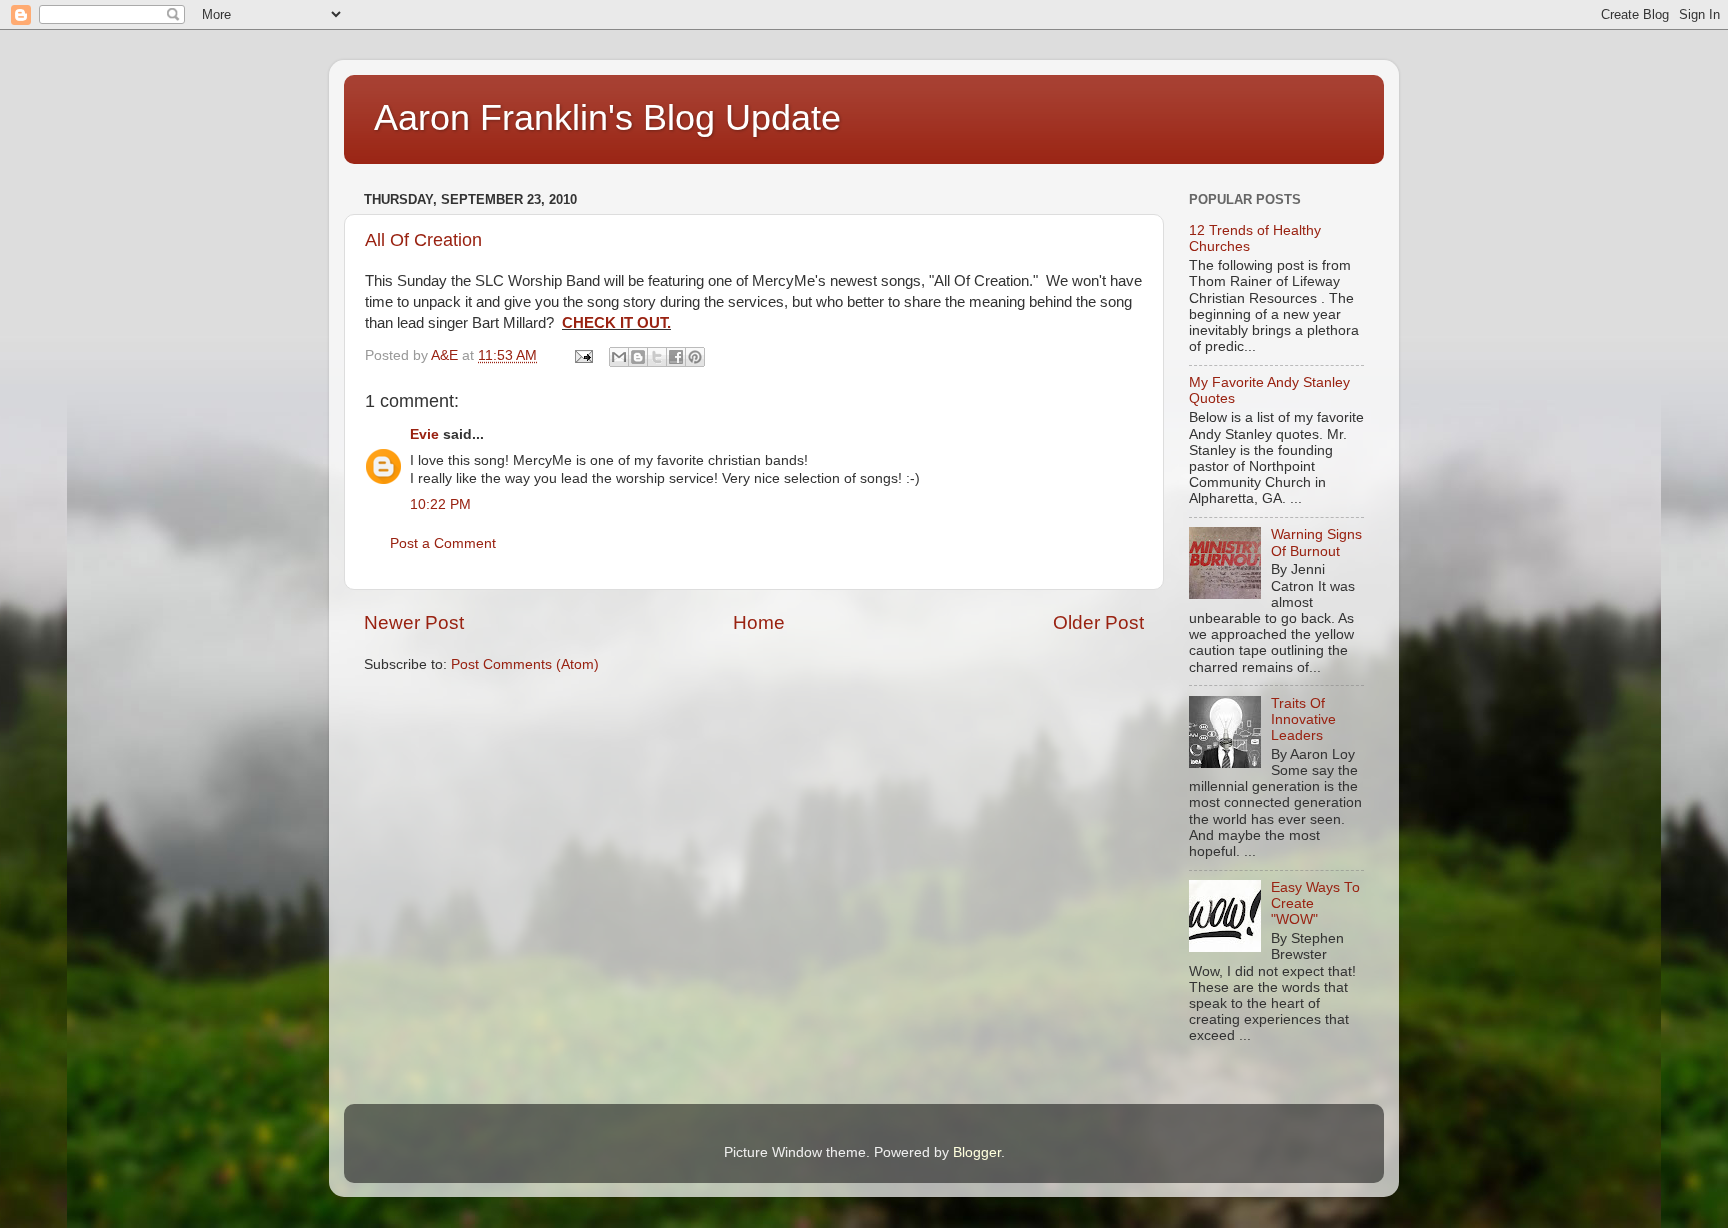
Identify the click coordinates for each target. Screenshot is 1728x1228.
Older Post (1098, 622)
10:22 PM (440, 504)
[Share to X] (657, 357)
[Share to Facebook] (676, 357)
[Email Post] (582, 355)
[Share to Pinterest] (695, 357)
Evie (424, 434)
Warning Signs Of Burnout (1316, 542)
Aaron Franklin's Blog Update (607, 117)
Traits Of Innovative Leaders (1303, 719)
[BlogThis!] (638, 357)
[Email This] (619, 357)
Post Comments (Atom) (525, 664)
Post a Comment (443, 543)
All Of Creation (423, 240)
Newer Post (414, 622)
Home (759, 622)
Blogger (977, 1152)
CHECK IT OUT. (616, 323)
